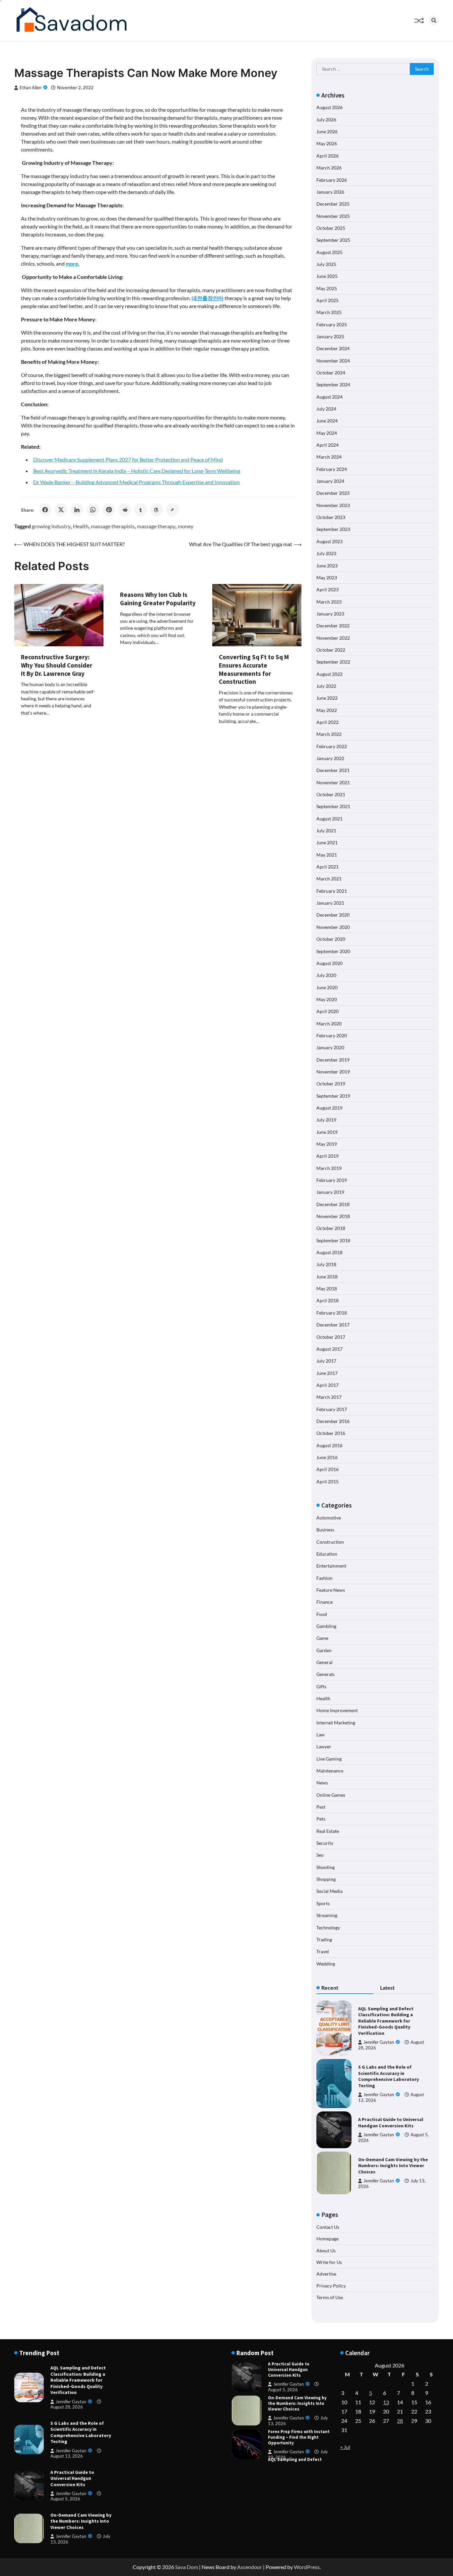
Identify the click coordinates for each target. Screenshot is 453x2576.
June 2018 (327, 1277)
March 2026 (329, 168)
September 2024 (333, 385)
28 (400, 2421)
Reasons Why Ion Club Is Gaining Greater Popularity (158, 599)
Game (322, 1638)
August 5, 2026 (65, 2499)
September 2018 (333, 1240)
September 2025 (333, 240)
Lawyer (324, 1746)
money (186, 526)
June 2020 (327, 987)
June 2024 (327, 421)
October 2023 (331, 517)
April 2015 (327, 1481)
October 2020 (331, 939)
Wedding (326, 1964)
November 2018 (333, 1216)
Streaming (327, 1915)
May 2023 (327, 578)
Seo (320, 1855)
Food (322, 1614)
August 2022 (329, 674)
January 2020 (330, 1047)
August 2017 (329, 1349)
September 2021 (333, 806)
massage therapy (156, 526)
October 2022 (331, 650)
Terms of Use (330, 2297)
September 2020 (333, 951)
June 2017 (327, 1373)
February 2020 (332, 1035)
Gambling (326, 1626)
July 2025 (326, 264)
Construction (330, 1542)
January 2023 (330, 614)
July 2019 (326, 1120)
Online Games (331, 1795)
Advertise (326, 2274)
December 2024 (333, 348)
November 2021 (333, 782)
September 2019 (333, 1096)
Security (325, 1843)
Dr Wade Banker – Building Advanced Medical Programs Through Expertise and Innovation (136, 482)
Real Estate (328, 1831)
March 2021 (329, 879)
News (322, 1783)
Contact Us (328, 2227)
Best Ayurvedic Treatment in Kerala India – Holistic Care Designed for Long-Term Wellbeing (137, 471)
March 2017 (329, 1397)
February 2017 (332, 1409)
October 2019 (331, 1084)
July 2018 (326, 1264)
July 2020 (326, 975)
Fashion (324, 1578)
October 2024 (331, 373)
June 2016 (327, 1457)
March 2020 (329, 1024)
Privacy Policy (331, 2286)
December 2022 (333, 626)
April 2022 (327, 722)
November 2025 (333, 216)
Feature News (331, 1590)
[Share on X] (61, 510)
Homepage (327, 2239)
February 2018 (332, 1313)
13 (386, 2402)
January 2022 (330, 758)
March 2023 (329, 602)
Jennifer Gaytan (379, 2042)
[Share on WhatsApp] (93, 510)
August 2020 (329, 963)
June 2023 (327, 566)
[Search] (434, 21)
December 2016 (333, 1421)
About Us (326, 2251)
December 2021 (333, 770)
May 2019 (327, 1144)
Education (327, 1554)
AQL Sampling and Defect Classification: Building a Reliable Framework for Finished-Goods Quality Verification (386, 2021)
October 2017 (331, 1337)
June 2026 (327, 131)
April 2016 (327, 1469)
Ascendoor (250, 2567)
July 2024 (326, 409)
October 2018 (331, 1228)
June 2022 (327, 698)
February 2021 (332, 891)
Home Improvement (337, 1710)
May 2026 (327, 143)
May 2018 (327, 1288)
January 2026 (330, 192)
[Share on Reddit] (125, 510)
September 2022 (333, 662)
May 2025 (327, 288)
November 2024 (333, 361)
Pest (321, 1807)
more (72, 263)
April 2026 (327, 156)
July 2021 (326, 831)
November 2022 (333, 638)
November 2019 (333, 1072)
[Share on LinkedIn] (77, 510)
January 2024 (330, 481)
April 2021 (327, 867)
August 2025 (329, 252)
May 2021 (327, 855)
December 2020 (333, 915)
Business (325, 1530)
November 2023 (333, 505)
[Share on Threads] (157, 510)
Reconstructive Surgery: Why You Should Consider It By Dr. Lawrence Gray (57, 665)
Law (321, 1735)
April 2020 (327, 1011)
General (324, 1662)
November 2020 (333, 927)
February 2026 (332, 180)
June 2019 (327, 1132)
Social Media (329, 1891)
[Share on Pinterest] (109, 510)
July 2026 (326, 120)
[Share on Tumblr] (141, 510)
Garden (324, 1650)
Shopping (326, 1879)
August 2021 (329, 819)
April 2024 (327, 445)
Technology (328, 1928)
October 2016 (331, 1433)
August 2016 (329, 1445)
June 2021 (327, 842)
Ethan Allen (31, 88)
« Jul (345, 2447)
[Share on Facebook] (45, 510)
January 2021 (330, 903)
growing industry (51, 526)
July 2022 (326, 686)
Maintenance (330, 1771)
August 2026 (329, 107)
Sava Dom (187, 2567)
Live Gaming (329, 1759)
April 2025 (327, 300)
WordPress (307, 2567)
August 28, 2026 (67, 2407)
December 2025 (333, 204)
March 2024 (329, 457)
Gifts (321, 1686)
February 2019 (332, 1180)
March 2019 (329, 1168)
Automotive (329, 1518)
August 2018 (329, 1252)
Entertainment (331, 1566)
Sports (323, 1903)
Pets (321, 1819)
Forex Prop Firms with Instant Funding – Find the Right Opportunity (299, 2412)
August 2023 (329, 541)
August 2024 (329, 397)
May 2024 (327, 433)
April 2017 (327, 1385)
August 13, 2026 (67, 2456)
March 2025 (329, 312)
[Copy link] (172, 510)
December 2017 (333, 1325)
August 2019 (329, 1108)
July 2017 (326, 1361)
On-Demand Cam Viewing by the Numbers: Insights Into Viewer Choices (393, 2166)
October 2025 (331, 228)
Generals (325, 1674)
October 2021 (331, 794)
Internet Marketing (336, 1723)
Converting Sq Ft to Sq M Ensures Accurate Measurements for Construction (254, 669)
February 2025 (332, 324)
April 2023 (327, 589)
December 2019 (333, 1060)
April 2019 (327, 1156)
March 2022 (329, 734)
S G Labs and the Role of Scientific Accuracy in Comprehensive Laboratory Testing (388, 2076)
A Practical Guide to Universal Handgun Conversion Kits (391, 2123)
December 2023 (333, 493)
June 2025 (327, 276)
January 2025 (330, 336)
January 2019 (330, 1192)
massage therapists (113, 526)
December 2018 (333, 1204)
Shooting (325, 1867)
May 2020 (327, 999)
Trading (324, 1939)
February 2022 (332, 746)
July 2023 (326, 553)
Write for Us (329, 2262)
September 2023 (333, 529)
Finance (324, 1602)
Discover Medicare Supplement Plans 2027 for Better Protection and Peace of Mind (128, 459)
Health (81, 526)
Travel (323, 1951)
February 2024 (332, 469)
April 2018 (327, 1300)
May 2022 (327, 710)
